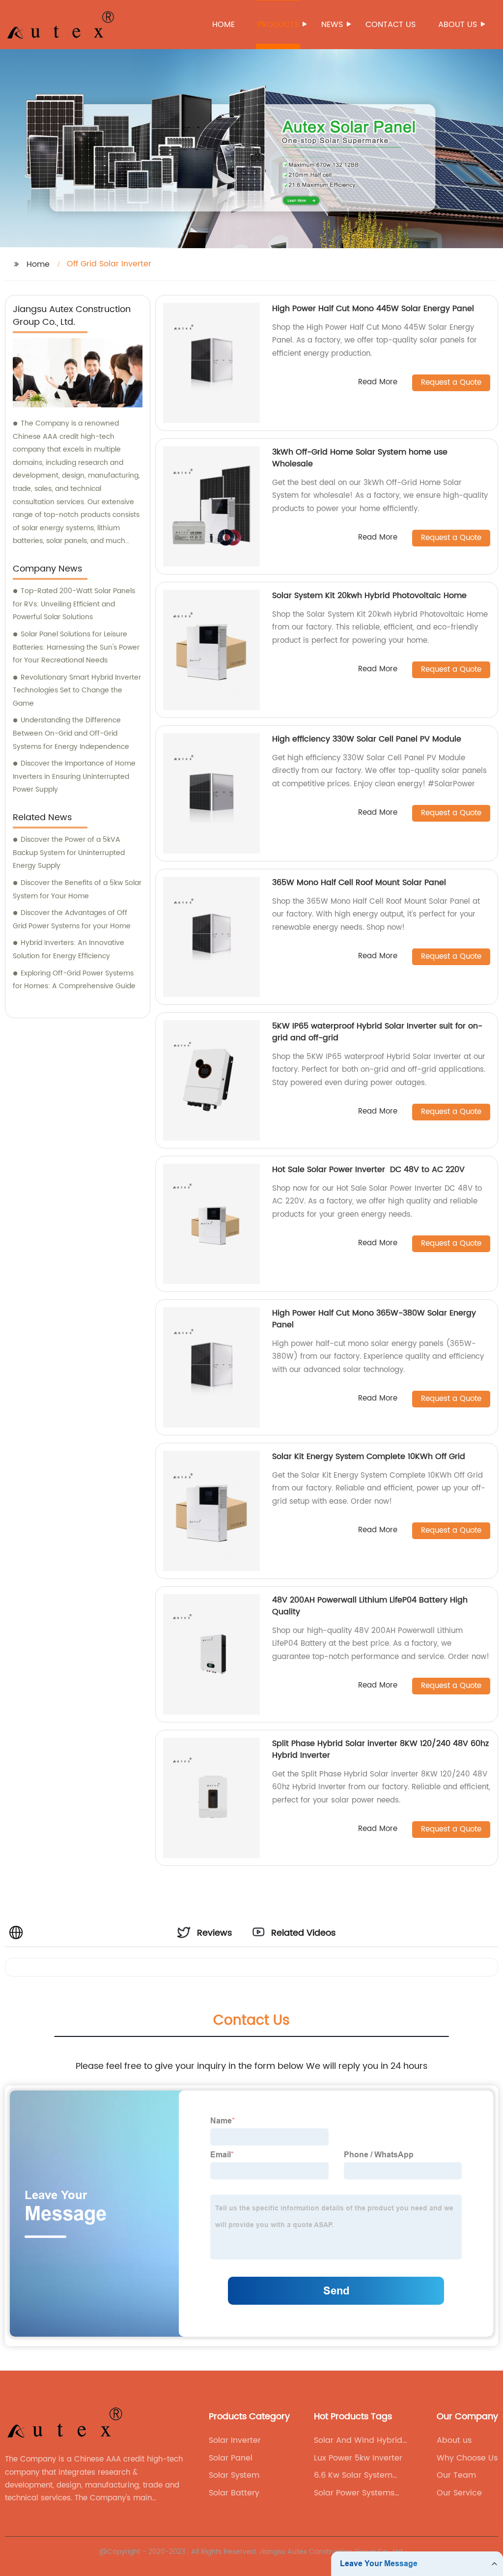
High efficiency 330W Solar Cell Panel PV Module (367, 739)
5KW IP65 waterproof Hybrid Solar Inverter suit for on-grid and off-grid (377, 1032)
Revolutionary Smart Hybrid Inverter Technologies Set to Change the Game (77, 690)
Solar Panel (231, 2458)
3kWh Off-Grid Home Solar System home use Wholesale (360, 458)
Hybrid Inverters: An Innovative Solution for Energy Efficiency (69, 949)
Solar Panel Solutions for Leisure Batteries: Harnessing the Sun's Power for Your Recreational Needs (76, 647)
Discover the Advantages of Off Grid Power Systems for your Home (72, 919)
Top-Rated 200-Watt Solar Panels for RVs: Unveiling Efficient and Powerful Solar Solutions (74, 604)
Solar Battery (234, 2493)
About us (458, 25)
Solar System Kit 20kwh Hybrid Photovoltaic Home (371, 596)
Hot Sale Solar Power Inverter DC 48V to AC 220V (370, 1170)
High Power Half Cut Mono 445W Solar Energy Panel (373, 309)
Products (278, 25)
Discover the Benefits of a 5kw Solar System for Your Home (77, 889)
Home (224, 25)
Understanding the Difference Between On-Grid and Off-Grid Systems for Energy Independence (71, 733)
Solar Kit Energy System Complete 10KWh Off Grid (369, 1457)
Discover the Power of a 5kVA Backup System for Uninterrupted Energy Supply (69, 853)
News (332, 25)
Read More (378, 383)
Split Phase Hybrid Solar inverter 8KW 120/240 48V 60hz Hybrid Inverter (380, 1749)
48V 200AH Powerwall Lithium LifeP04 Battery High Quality (370, 1606)
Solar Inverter (235, 2440)
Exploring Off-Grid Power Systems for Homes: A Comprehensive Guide (74, 980)
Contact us (391, 25)
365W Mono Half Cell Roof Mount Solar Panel (359, 883)
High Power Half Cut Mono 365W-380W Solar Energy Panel (374, 1319)
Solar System (234, 2475)
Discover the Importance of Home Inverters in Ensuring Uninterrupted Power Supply (74, 776)
